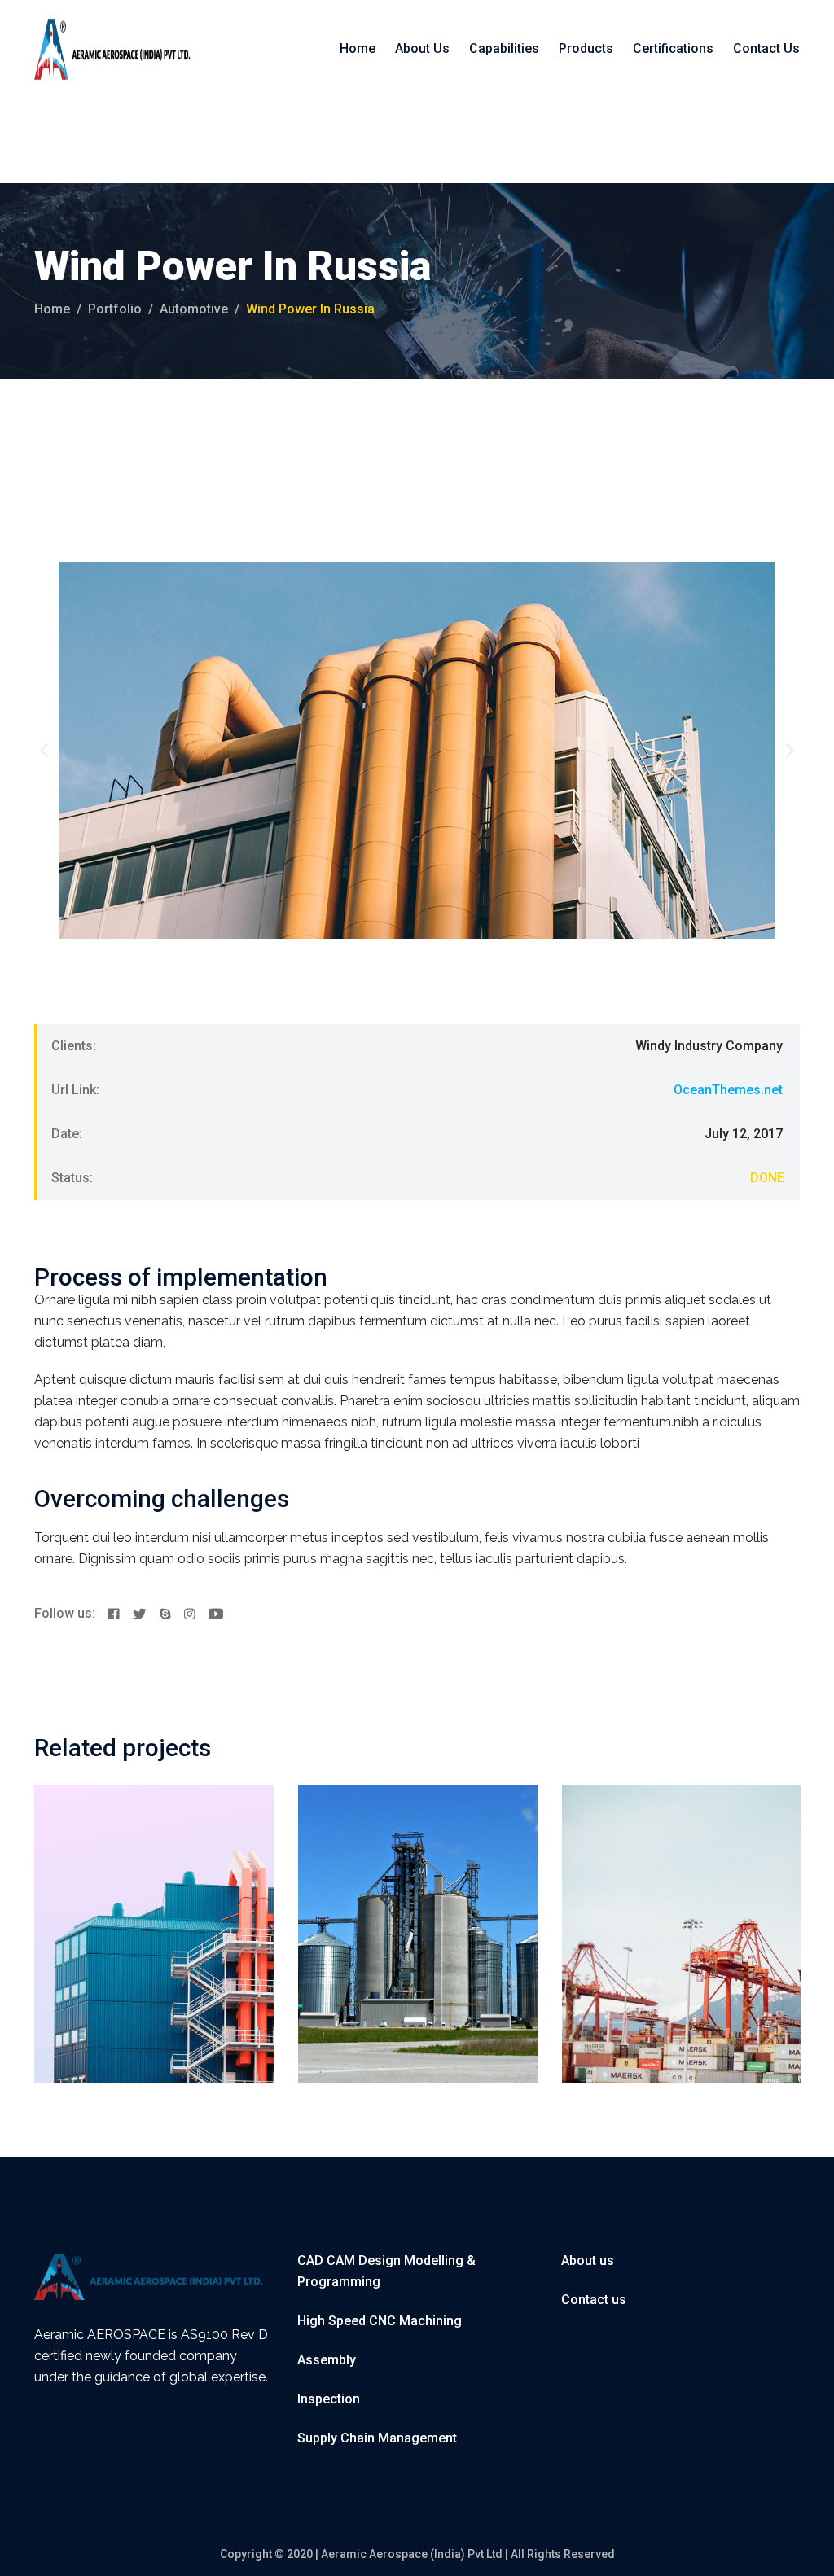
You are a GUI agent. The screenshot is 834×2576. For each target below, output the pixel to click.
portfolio (115, 309)
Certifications (673, 48)
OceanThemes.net (728, 1090)
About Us (422, 48)
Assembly (327, 2360)
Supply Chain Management (377, 2438)
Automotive (194, 309)
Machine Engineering (414, 1899)
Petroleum (405, 1877)
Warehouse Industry (147, 1899)
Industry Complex (663, 1899)
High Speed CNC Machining (380, 2321)
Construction (92, 1877)
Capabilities (504, 48)
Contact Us (766, 48)
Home (358, 48)
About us (588, 2261)
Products (586, 48)
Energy (682, 1877)
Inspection (329, 2399)
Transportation (176, 1877)
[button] (44, 750)
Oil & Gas (345, 1877)
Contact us (594, 2300)
